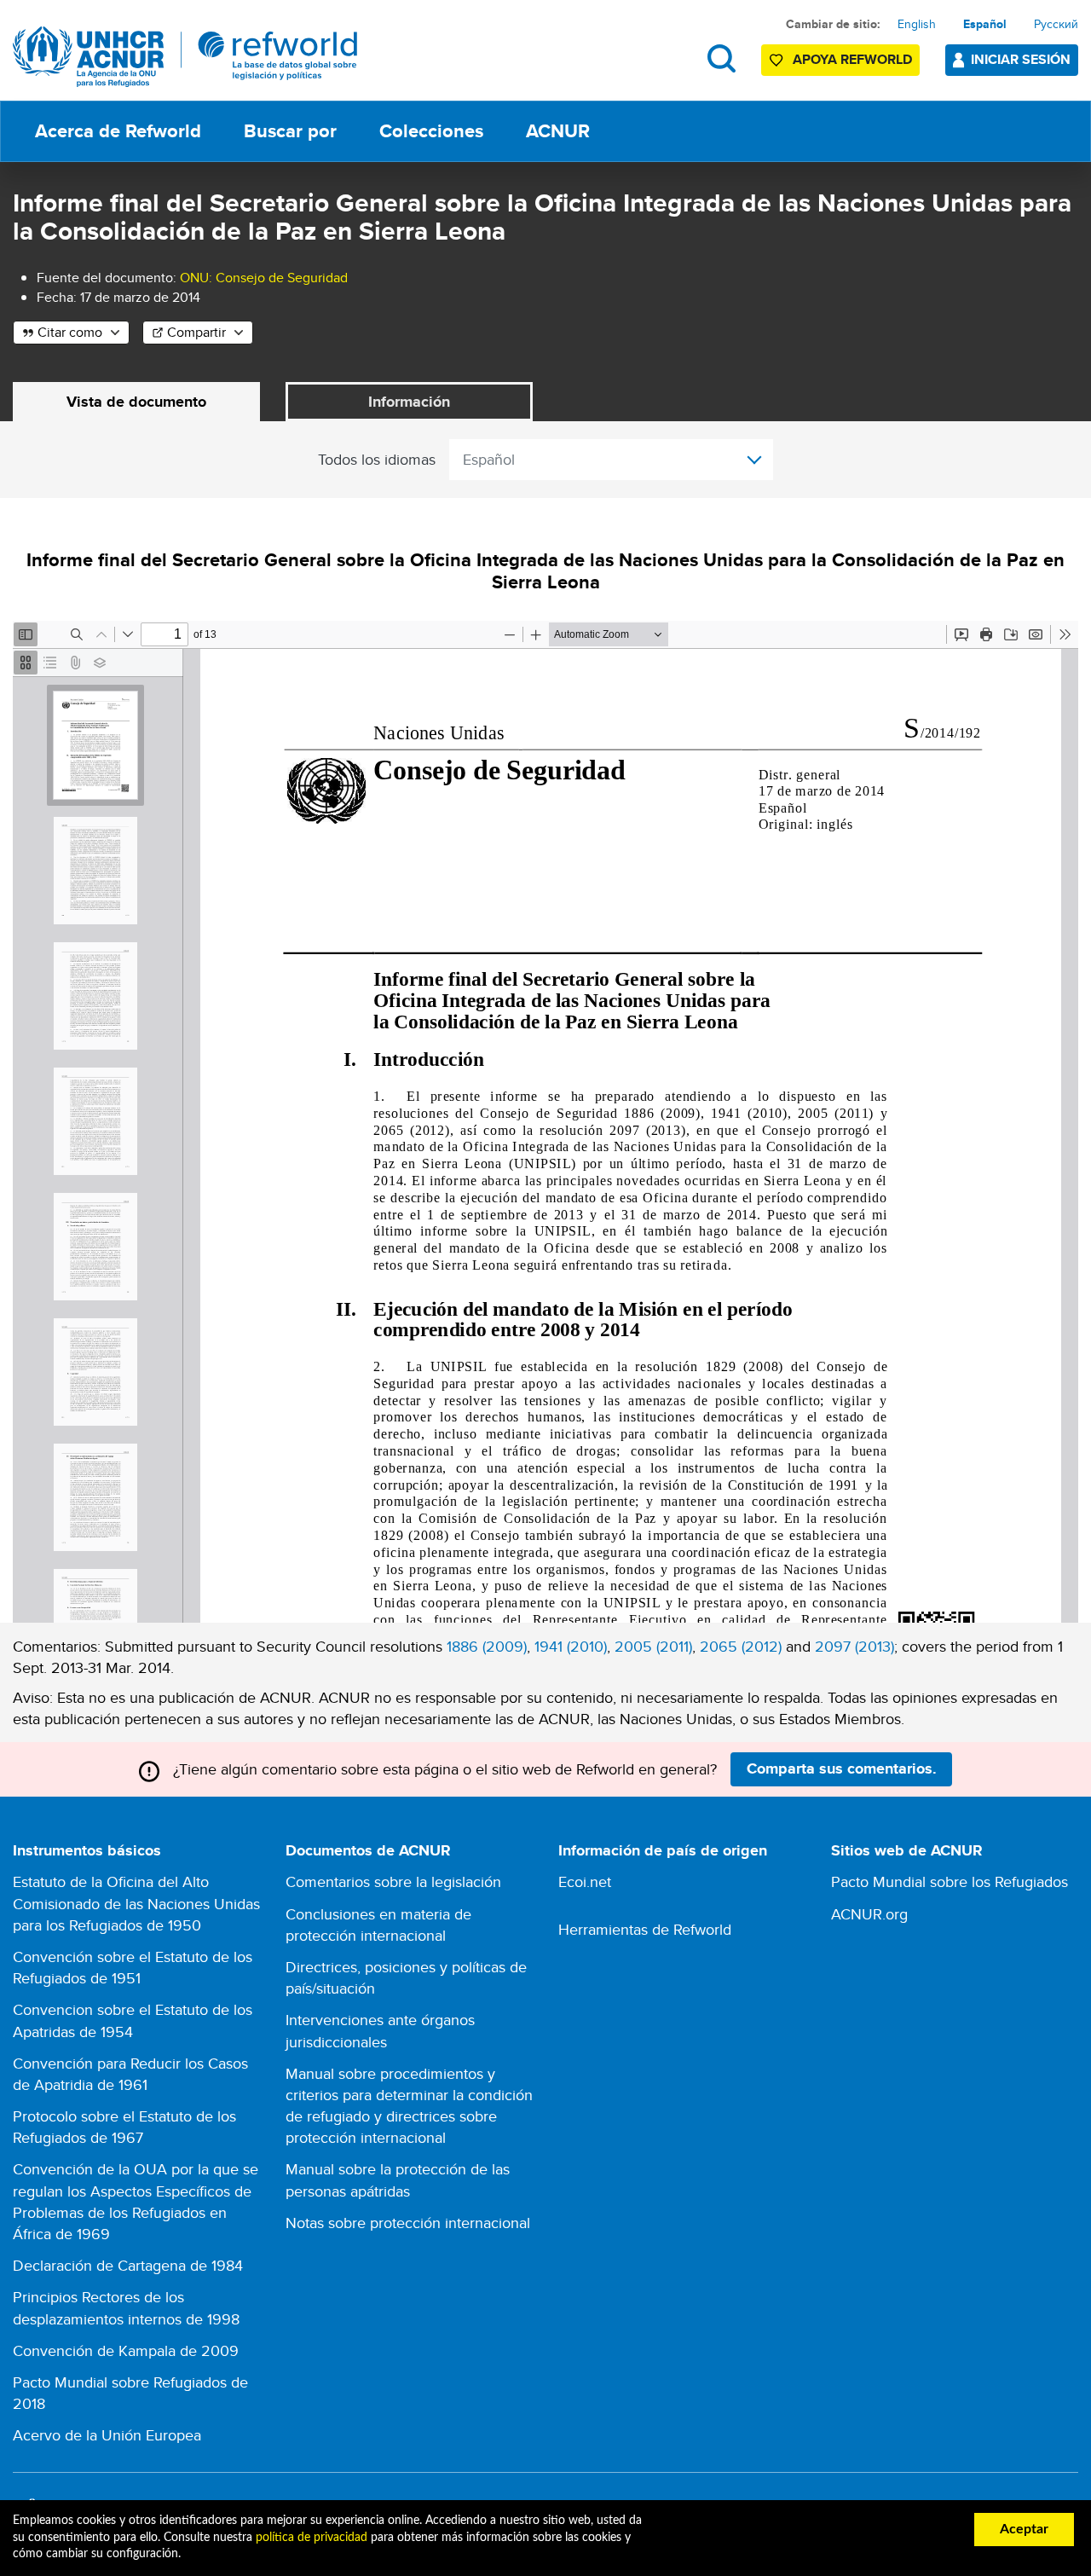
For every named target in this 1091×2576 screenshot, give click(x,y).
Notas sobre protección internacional (408, 2223)
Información (409, 402)
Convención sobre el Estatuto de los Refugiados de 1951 (133, 1967)
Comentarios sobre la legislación (393, 1881)
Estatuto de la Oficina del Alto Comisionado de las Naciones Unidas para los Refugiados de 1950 (136, 1903)
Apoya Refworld (852, 59)
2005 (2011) (653, 1646)
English (917, 24)
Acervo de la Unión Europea (107, 2435)
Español (985, 24)
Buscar (722, 58)
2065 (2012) (741, 1646)
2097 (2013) (854, 1646)
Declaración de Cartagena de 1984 (128, 2265)
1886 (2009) (487, 1646)
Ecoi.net (585, 1881)
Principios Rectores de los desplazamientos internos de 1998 (126, 2307)
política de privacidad (312, 2538)
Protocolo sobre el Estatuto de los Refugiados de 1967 (124, 2127)
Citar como (70, 332)
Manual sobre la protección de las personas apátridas (398, 2179)
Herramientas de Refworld (645, 1929)
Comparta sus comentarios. (842, 1768)
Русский (1056, 24)
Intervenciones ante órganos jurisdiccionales (380, 2030)
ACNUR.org (869, 1914)
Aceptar (1024, 2529)
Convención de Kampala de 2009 (126, 2350)
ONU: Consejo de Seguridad (264, 278)
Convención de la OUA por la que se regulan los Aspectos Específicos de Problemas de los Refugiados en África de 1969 (136, 2201)
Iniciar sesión (1021, 59)
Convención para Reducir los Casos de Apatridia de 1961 (130, 2074)
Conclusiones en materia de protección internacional (378, 1925)
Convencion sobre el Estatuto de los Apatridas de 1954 (133, 2020)
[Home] (185, 57)
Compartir (196, 332)
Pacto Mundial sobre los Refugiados (950, 1881)
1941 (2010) (571, 1646)
